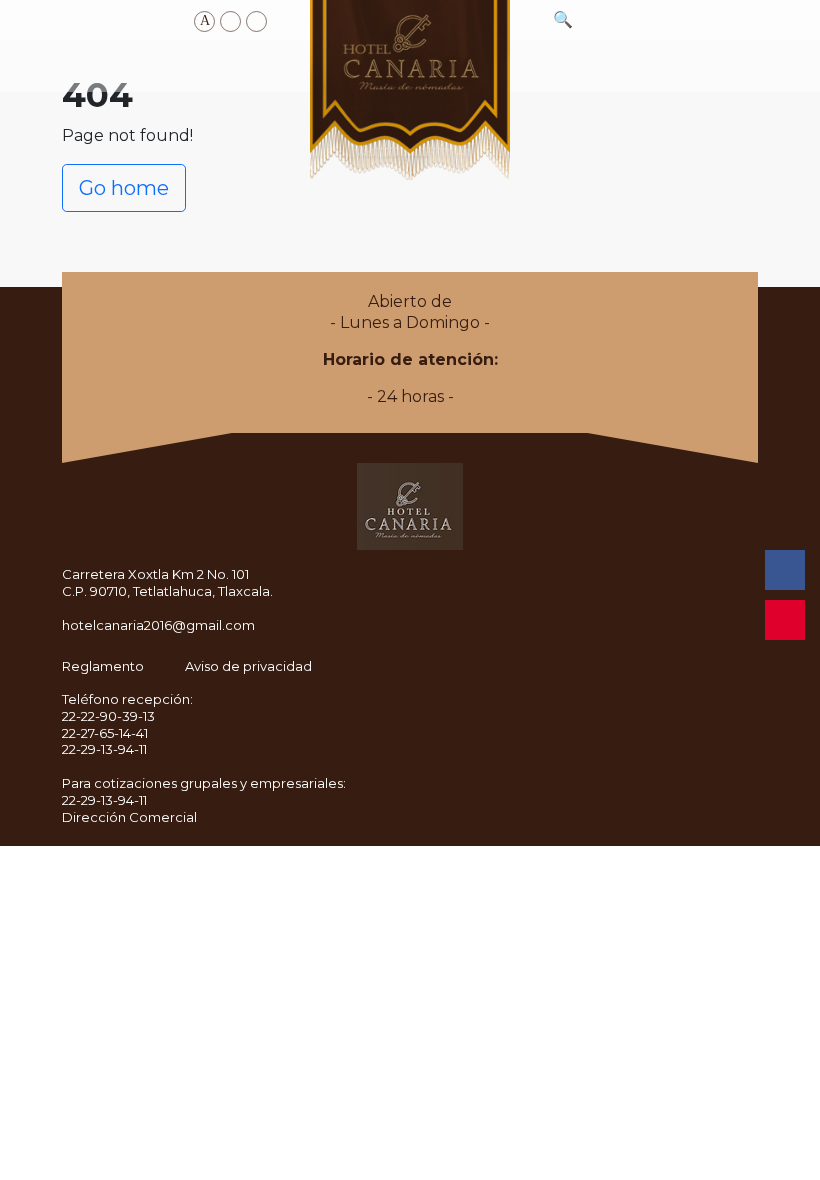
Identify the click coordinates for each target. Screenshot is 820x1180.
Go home (124, 188)
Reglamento (103, 666)
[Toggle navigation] (70, 66)
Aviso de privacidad (248, 666)
